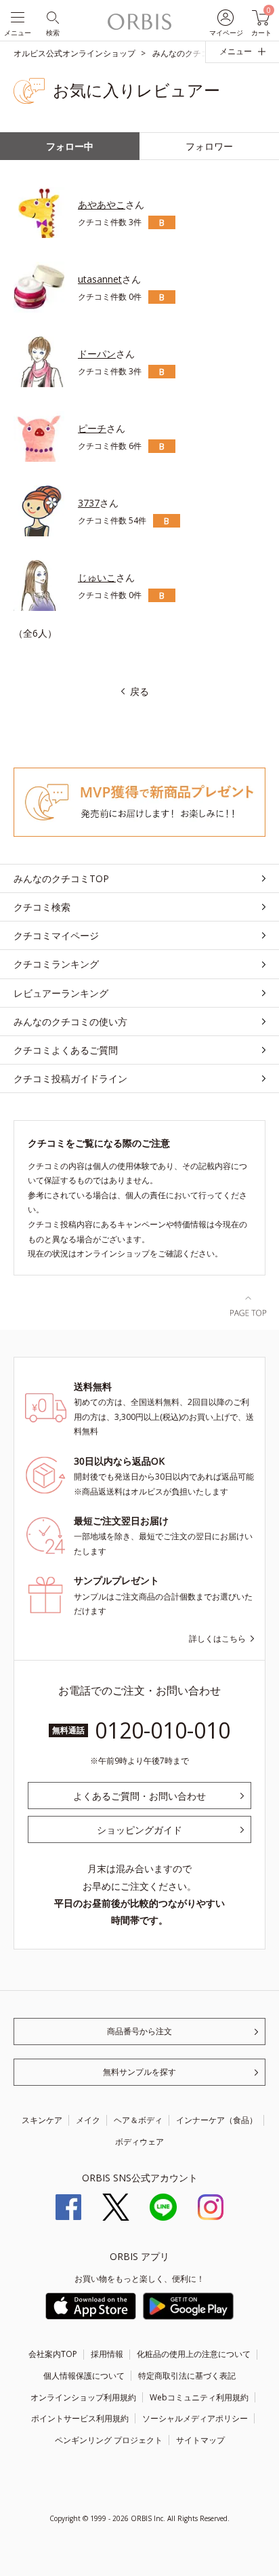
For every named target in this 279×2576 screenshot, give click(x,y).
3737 (89, 503)
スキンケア (42, 2120)
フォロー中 (70, 146)
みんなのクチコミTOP (61, 878)
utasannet (100, 279)
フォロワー (209, 146)
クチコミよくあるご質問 (66, 1050)
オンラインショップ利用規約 (83, 2397)
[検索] (52, 17)
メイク (88, 2120)
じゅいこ (97, 577)
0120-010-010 (163, 1730)
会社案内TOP (53, 2354)
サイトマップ (200, 2440)
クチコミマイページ (56, 935)
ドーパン (97, 354)
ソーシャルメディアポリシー (195, 2418)
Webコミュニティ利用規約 (199, 2397)
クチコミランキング (56, 964)
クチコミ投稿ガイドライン (70, 1078)
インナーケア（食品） (217, 2120)
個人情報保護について (84, 2376)
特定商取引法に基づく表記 (187, 2376)
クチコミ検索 (42, 907)
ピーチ (92, 428)
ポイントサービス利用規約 (80, 2418)
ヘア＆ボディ (138, 2120)
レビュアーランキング (61, 993)
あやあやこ (102, 204)
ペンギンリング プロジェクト (109, 2440)
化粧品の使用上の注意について (194, 2354)
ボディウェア (139, 2142)
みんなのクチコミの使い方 (70, 1022)
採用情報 (107, 2354)
